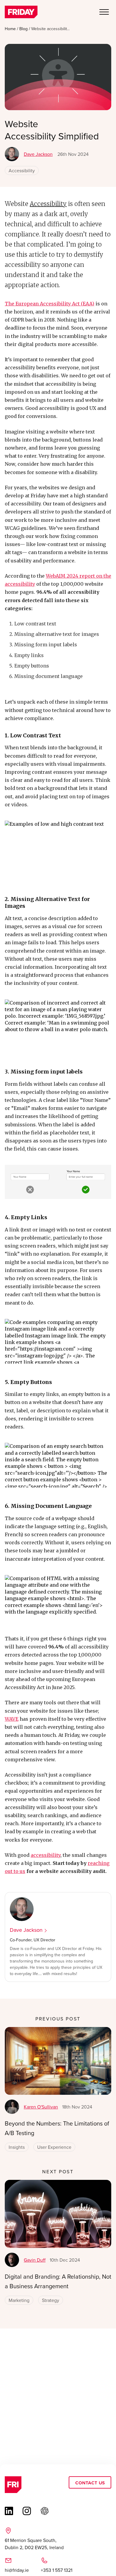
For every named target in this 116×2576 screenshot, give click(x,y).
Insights (17, 2147)
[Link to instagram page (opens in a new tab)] (27, 2511)
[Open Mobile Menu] (104, 13)
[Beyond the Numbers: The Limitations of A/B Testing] (58, 2061)
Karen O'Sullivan (41, 2107)
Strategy (51, 2300)
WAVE (12, 1719)
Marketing (19, 2300)
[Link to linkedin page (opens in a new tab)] (9, 2511)
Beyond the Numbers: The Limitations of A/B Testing (57, 2128)
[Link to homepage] (21, 13)
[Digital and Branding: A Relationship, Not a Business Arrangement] (58, 2214)
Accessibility (22, 170)
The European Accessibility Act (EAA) (50, 304)
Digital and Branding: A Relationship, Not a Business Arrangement (58, 2281)
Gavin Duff (35, 2260)
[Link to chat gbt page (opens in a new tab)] (45, 2511)
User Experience (54, 2147)
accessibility (46, 1855)
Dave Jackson (38, 154)
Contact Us (90, 2482)
